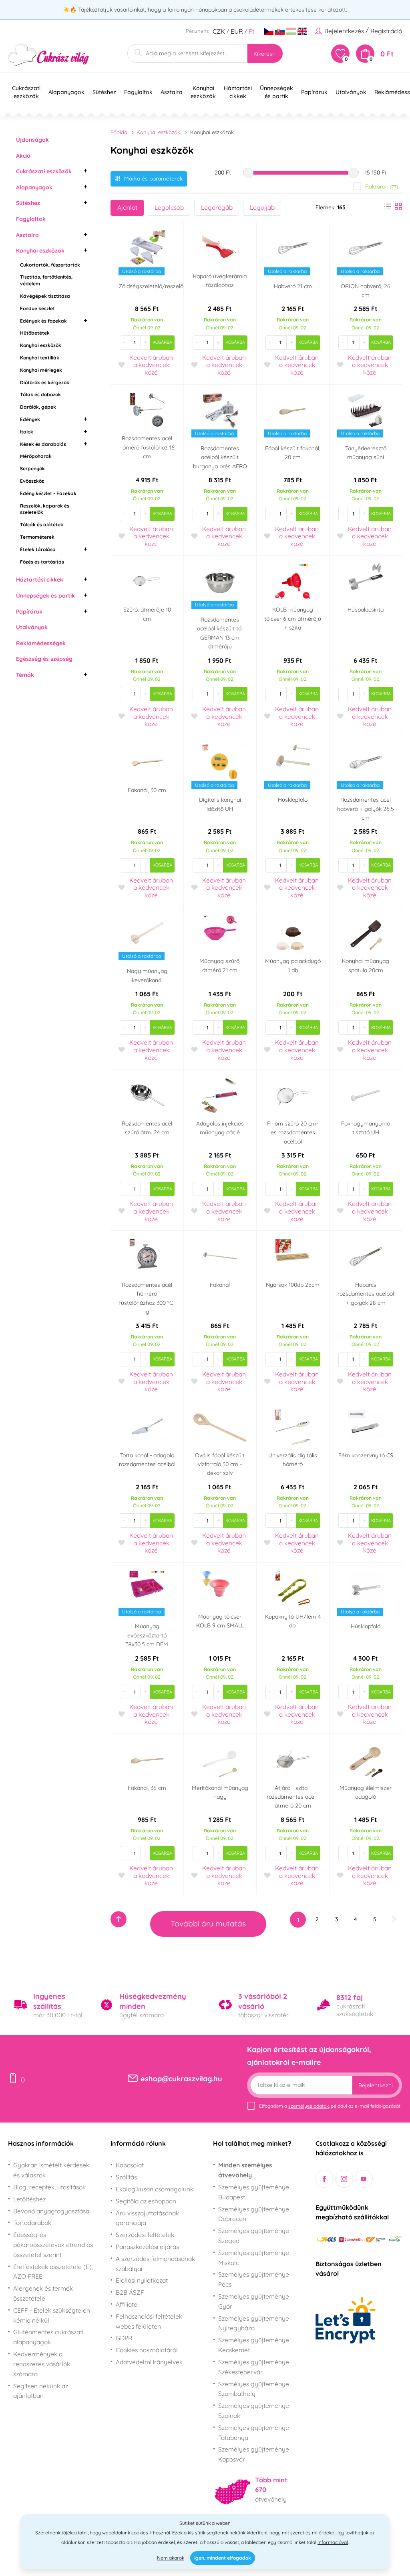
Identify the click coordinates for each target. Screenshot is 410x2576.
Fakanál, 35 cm (147, 1788)
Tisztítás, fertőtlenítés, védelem (46, 280)
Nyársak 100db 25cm (293, 1285)
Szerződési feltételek (145, 2235)
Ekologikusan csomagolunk (155, 2189)
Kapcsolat (130, 2165)
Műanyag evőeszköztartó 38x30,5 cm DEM (147, 1635)
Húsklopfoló (293, 800)
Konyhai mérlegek (41, 370)
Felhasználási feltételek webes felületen (149, 2321)
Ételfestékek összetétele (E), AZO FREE (53, 2272)
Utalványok (32, 627)
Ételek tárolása (38, 549)
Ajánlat (127, 207)
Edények (30, 419)
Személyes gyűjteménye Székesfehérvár (254, 2367)
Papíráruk (29, 612)
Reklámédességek (41, 643)
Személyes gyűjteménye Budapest (254, 2192)
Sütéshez (28, 203)
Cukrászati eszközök (44, 171)
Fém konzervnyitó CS (366, 1455)
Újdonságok (32, 140)
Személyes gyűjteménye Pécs (254, 2279)
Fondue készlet (37, 308)
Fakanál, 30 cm (147, 790)
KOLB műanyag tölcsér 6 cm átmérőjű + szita (293, 619)
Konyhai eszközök (40, 251)
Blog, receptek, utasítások (49, 2187)
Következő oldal (394, 1919)
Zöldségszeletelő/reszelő (151, 286)
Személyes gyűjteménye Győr (254, 2301)
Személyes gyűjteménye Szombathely (254, 2389)
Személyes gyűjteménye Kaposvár (254, 2454)
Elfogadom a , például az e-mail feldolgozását (330, 2106)
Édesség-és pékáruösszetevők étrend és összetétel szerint (53, 2245)
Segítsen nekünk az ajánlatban (41, 2391)
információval (333, 2542)
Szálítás (126, 2177)
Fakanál (220, 1285)
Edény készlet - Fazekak (48, 493)
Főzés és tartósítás (42, 562)
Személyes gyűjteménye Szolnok (254, 2410)
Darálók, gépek (38, 407)
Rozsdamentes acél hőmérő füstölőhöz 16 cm (147, 447)
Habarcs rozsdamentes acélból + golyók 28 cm (366, 1294)
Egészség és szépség (44, 659)
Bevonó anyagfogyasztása (51, 2211)
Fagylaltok (31, 219)
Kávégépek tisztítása (45, 296)
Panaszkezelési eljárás (147, 2247)
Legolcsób (169, 207)
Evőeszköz (32, 481)
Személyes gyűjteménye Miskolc (254, 2258)
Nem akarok (171, 2558)
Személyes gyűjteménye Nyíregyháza (254, 2323)
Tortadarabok (32, 2223)
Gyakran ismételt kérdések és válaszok (51, 2170)
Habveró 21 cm (293, 286)
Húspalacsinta (366, 610)
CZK (219, 31)
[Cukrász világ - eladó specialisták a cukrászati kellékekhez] (49, 55)
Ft (251, 31)
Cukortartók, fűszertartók (50, 265)
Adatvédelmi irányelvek (149, 2362)
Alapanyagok (34, 187)
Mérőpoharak (36, 456)
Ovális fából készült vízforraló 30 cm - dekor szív (220, 1464)
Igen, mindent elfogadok (223, 2558)
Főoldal (120, 132)
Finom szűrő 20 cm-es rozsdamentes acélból (293, 1133)
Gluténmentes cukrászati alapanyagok (48, 2337)
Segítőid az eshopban (146, 2201)
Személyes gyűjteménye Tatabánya (254, 2433)
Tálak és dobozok (40, 394)
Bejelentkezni (376, 2085)
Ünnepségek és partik (45, 596)
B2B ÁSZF (130, 2292)
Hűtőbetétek (35, 333)
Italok (27, 432)
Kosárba (162, 342)
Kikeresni (265, 54)
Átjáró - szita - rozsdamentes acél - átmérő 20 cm (293, 1797)
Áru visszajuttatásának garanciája (147, 2218)
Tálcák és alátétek (42, 525)
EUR (237, 31)
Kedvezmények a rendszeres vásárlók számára (42, 2364)
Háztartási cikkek (40, 580)
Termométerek (37, 537)
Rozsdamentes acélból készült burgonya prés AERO (220, 457)
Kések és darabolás (43, 444)
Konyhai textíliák (40, 358)
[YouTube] (364, 2179)
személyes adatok (309, 2106)
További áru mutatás (208, 1924)
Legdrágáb (217, 207)
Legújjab (262, 207)
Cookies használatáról (147, 2350)
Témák (25, 675)
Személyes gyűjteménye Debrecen (254, 2214)
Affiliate (127, 2304)
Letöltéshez (29, 2199)
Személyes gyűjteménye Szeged (254, 2236)
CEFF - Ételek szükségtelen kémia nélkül (52, 2315)
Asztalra (27, 235)
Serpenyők (32, 468)
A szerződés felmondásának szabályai (155, 2264)
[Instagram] (344, 2179)
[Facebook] (325, 2179)
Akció (23, 156)
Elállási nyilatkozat (142, 2280)
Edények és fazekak (43, 321)
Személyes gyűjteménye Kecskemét (254, 2345)
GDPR (124, 2338)
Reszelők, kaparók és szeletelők (45, 509)
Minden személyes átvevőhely (245, 2170)
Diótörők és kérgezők (45, 382)
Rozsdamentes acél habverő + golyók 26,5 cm (366, 809)
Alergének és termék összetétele (43, 2293)
